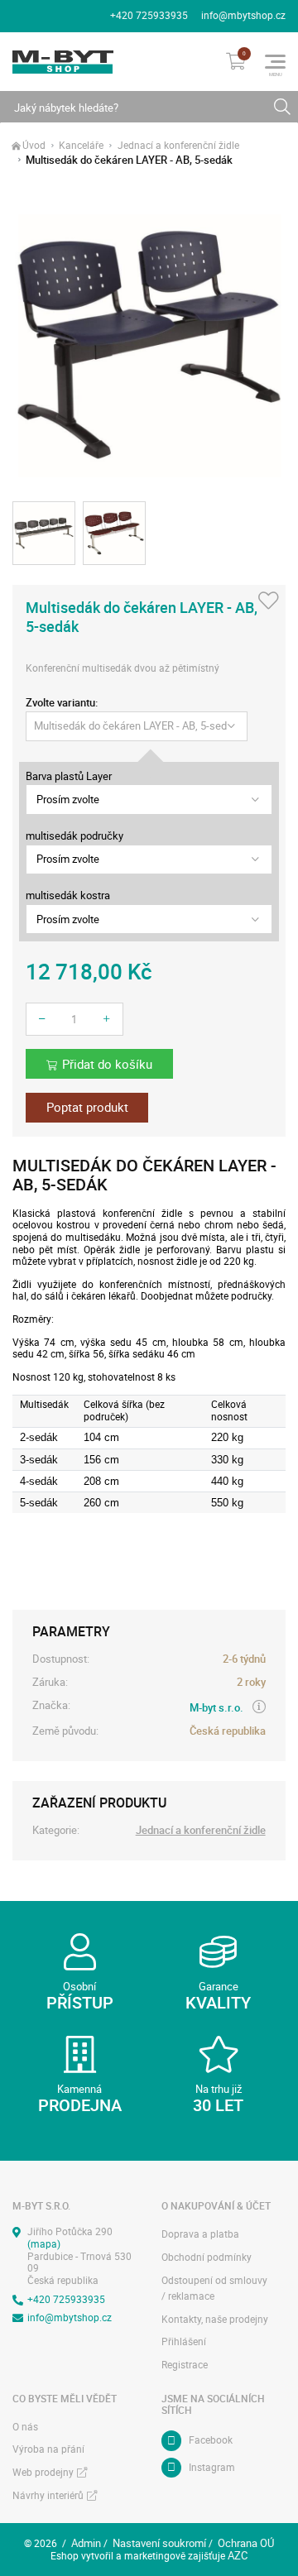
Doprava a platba (200, 2234)
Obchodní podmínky (207, 2257)
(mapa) (44, 2244)
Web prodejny (43, 2472)
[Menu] (275, 62)
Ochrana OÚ (246, 2543)
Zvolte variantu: (62, 703)
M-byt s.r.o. (216, 1707)
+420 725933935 (149, 15)
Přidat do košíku (107, 1064)
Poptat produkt (87, 1107)
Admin (86, 2543)
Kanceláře (81, 146)
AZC (238, 2555)
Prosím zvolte (68, 799)
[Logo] (63, 62)
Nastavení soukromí (159, 2543)
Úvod (34, 146)
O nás (25, 2427)
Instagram (212, 2467)
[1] (282, 107)
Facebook (211, 2440)
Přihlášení (184, 2341)
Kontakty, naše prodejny (215, 2319)
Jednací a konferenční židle (178, 146)
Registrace (185, 2365)
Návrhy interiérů (48, 2495)
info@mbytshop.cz (243, 15)
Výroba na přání (48, 2449)
